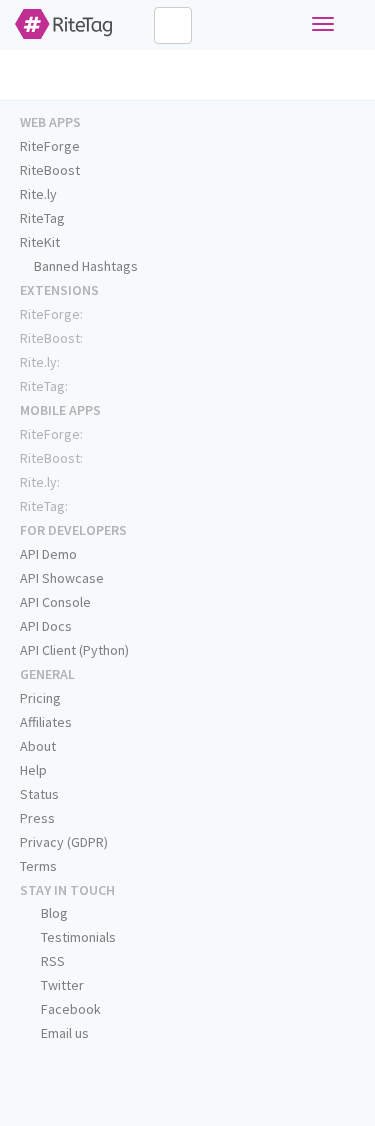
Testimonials (77, 937)
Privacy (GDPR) (64, 842)
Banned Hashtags (84, 266)
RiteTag (42, 218)
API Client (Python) (74, 650)
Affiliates (46, 722)
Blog (53, 913)
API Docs (46, 626)
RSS (51, 961)
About (38, 746)
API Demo (48, 554)
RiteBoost (50, 170)
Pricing (40, 698)
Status (39, 794)
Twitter (61, 985)
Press (37, 818)
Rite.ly (38, 194)
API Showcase (62, 578)
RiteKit (40, 242)
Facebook (69, 1009)
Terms (38, 866)
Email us (63, 1033)
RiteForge (50, 146)
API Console (55, 602)
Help (33, 770)
